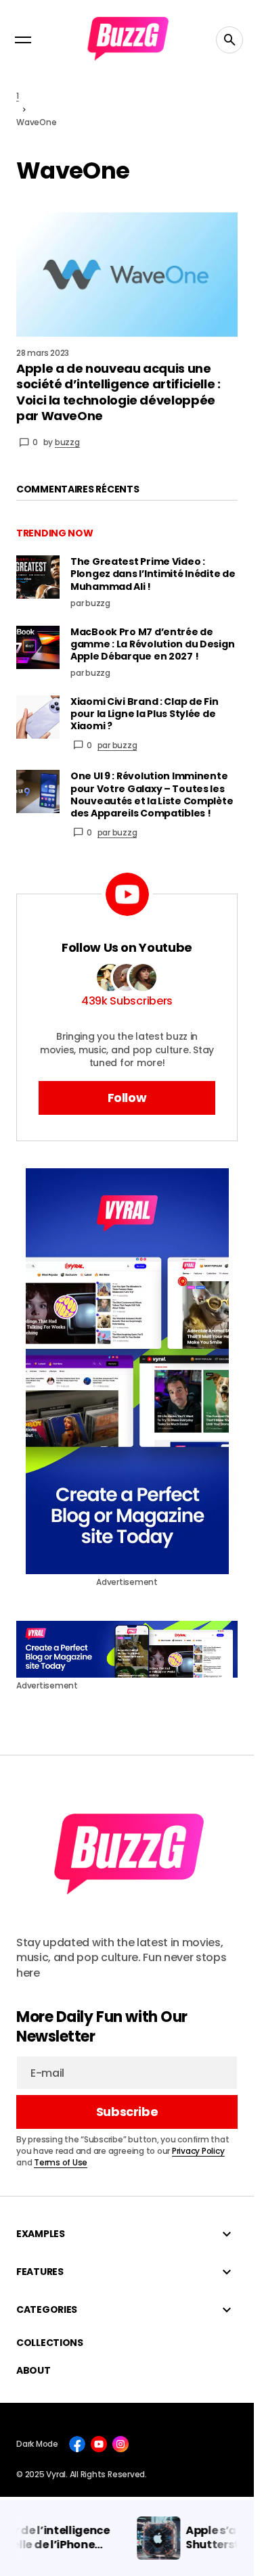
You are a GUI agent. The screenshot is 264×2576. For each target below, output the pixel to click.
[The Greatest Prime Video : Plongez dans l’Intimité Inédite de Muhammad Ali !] (38, 577)
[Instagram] (120, 2444)
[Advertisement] (127, 1371)
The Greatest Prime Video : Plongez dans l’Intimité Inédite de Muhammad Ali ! (153, 574)
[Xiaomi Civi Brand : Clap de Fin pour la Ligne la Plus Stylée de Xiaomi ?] (38, 717)
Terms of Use (61, 2162)
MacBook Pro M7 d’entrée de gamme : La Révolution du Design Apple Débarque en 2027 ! (152, 644)
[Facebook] (77, 2444)
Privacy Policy (198, 2151)
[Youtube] (99, 2444)
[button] (23, 40)
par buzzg (117, 745)
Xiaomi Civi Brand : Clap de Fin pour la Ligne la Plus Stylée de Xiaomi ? (144, 714)
